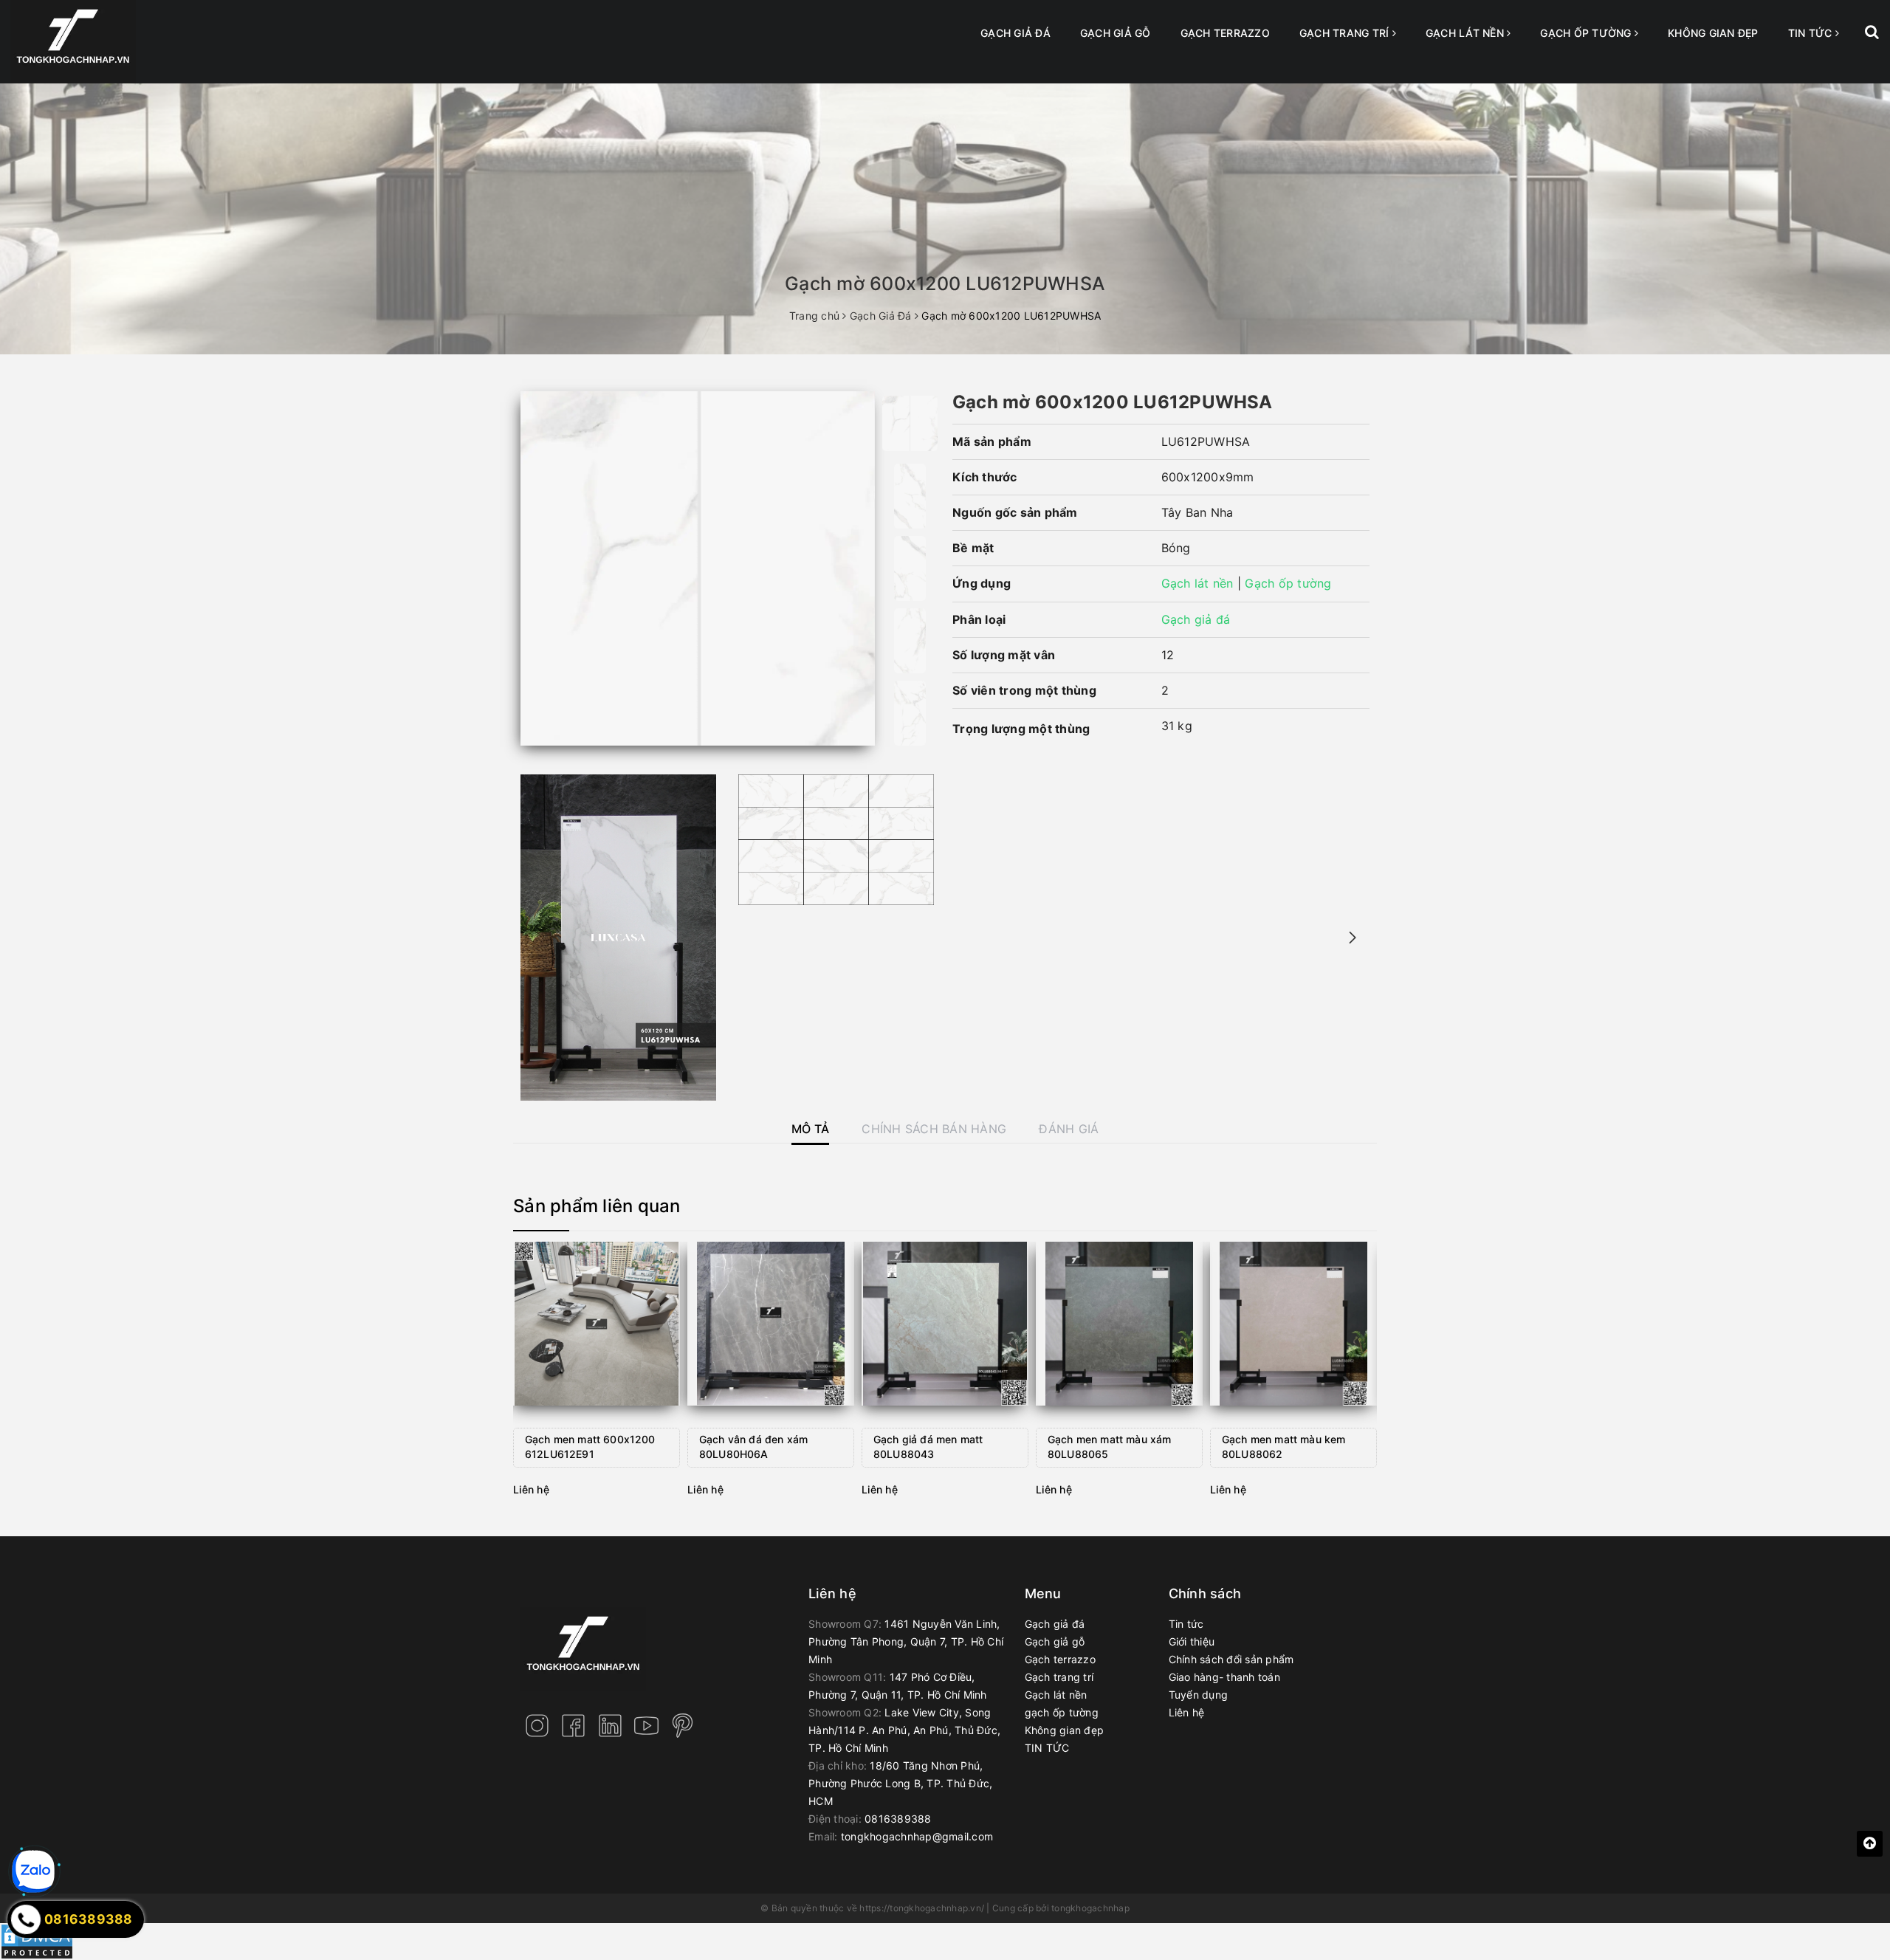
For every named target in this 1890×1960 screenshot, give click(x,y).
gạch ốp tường (1587, 33)
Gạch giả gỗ (1116, 33)
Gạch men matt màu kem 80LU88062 (1284, 1447)
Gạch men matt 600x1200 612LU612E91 (590, 1447)
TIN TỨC (1812, 33)
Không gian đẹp (1713, 33)
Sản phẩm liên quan (597, 1206)
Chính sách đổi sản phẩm (1231, 1659)
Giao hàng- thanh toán (1224, 1677)
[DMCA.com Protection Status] (37, 1940)
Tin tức (1186, 1624)
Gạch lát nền (1466, 33)
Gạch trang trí (1346, 33)
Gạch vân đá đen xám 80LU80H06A (753, 1447)
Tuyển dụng (1199, 1695)
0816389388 (898, 1819)
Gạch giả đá (1016, 33)
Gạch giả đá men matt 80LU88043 (928, 1447)
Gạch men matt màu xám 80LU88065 (1109, 1447)
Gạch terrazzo (1225, 33)
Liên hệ (1187, 1712)
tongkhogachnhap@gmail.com (917, 1836)
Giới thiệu (1192, 1641)
